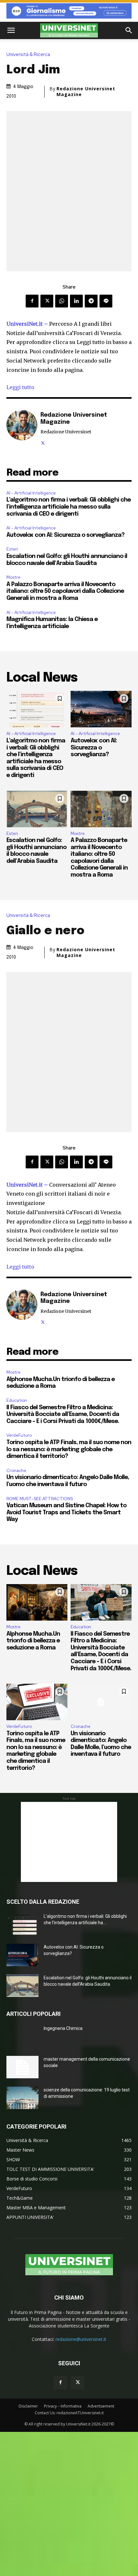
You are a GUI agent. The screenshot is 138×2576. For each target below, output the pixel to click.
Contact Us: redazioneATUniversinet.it (69, 2413)
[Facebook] (32, 301)
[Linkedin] (76, 301)
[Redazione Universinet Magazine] (22, 428)
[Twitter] (47, 301)
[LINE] (106, 301)
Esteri (12, 549)
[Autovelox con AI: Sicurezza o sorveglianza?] (101, 709)
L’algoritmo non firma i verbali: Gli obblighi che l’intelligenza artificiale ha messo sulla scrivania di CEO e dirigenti (69, 507)
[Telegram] (91, 301)
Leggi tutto (20, 387)
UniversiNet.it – (28, 324)
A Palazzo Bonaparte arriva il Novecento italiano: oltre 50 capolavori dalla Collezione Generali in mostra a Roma (65, 591)
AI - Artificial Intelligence (31, 493)
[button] (11, 30)
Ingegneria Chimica (63, 2028)
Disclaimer (28, 2406)
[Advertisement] (69, 1842)
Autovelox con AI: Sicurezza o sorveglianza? (65, 535)
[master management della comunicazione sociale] (22, 2067)
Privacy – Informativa (63, 2406)
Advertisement (101, 2406)
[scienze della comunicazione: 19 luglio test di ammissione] (22, 2098)
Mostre (13, 577)
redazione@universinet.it (81, 2339)
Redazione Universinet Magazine (86, 92)
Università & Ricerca (28, 55)
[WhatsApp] (62, 301)
